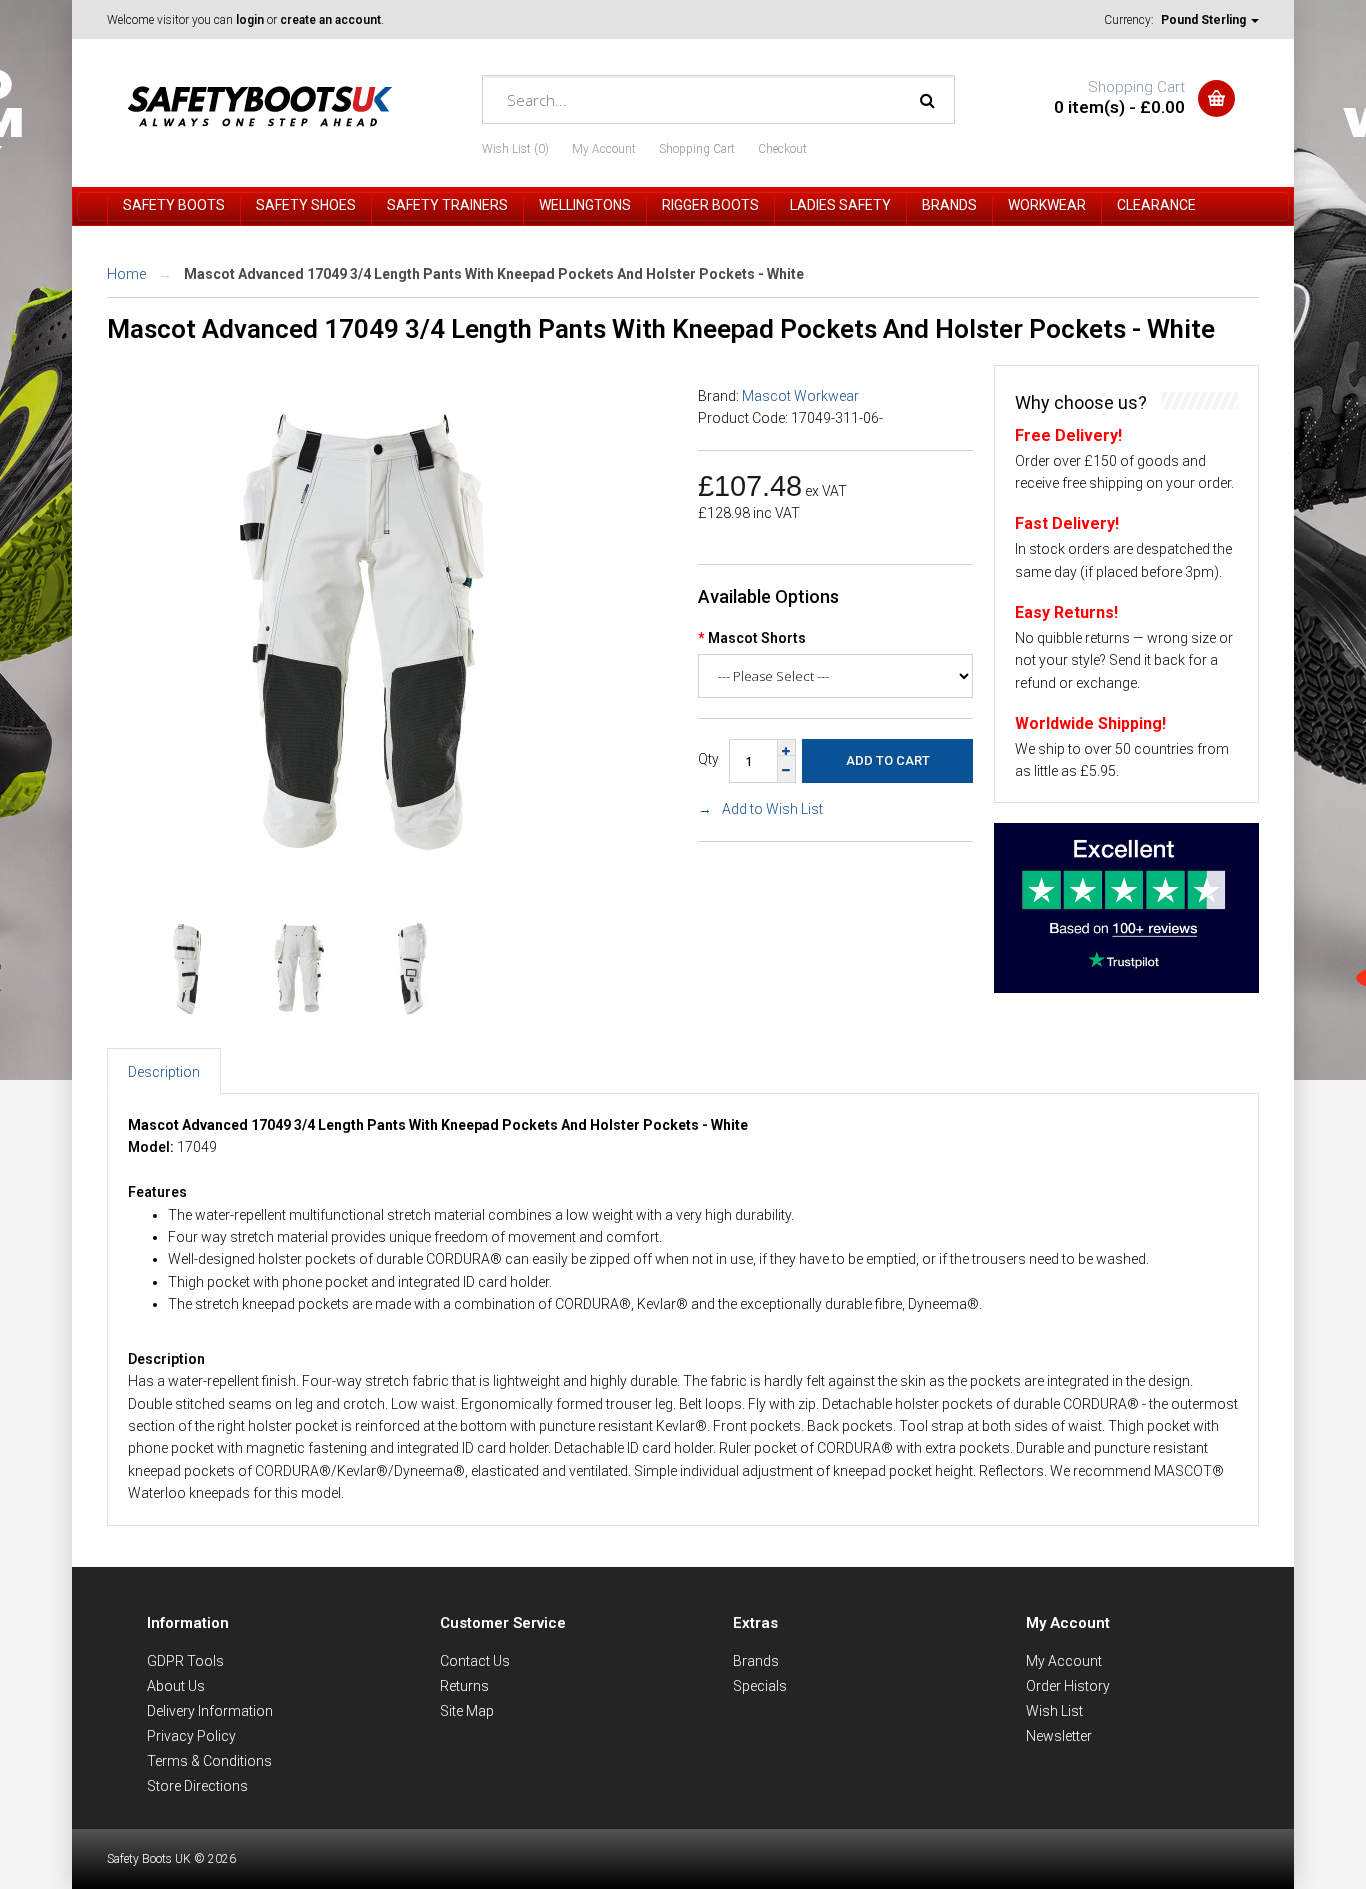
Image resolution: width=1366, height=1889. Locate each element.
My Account (604, 149)
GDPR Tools (185, 1661)
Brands (756, 1661)
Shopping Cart (697, 149)
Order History (1068, 1686)
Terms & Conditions (209, 1761)
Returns (464, 1686)
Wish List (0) (515, 149)
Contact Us (475, 1661)
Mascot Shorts (757, 638)
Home (126, 274)
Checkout (782, 149)
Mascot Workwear (800, 396)
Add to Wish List (772, 809)
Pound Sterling (1205, 20)
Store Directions (197, 1786)
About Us (176, 1686)
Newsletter (1059, 1736)
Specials (760, 1686)
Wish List (1054, 1711)
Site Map (467, 1711)
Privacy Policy (191, 1736)
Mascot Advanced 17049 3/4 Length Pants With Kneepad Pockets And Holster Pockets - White (494, 274)
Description (164, 1072)
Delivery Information (210, 1711)
